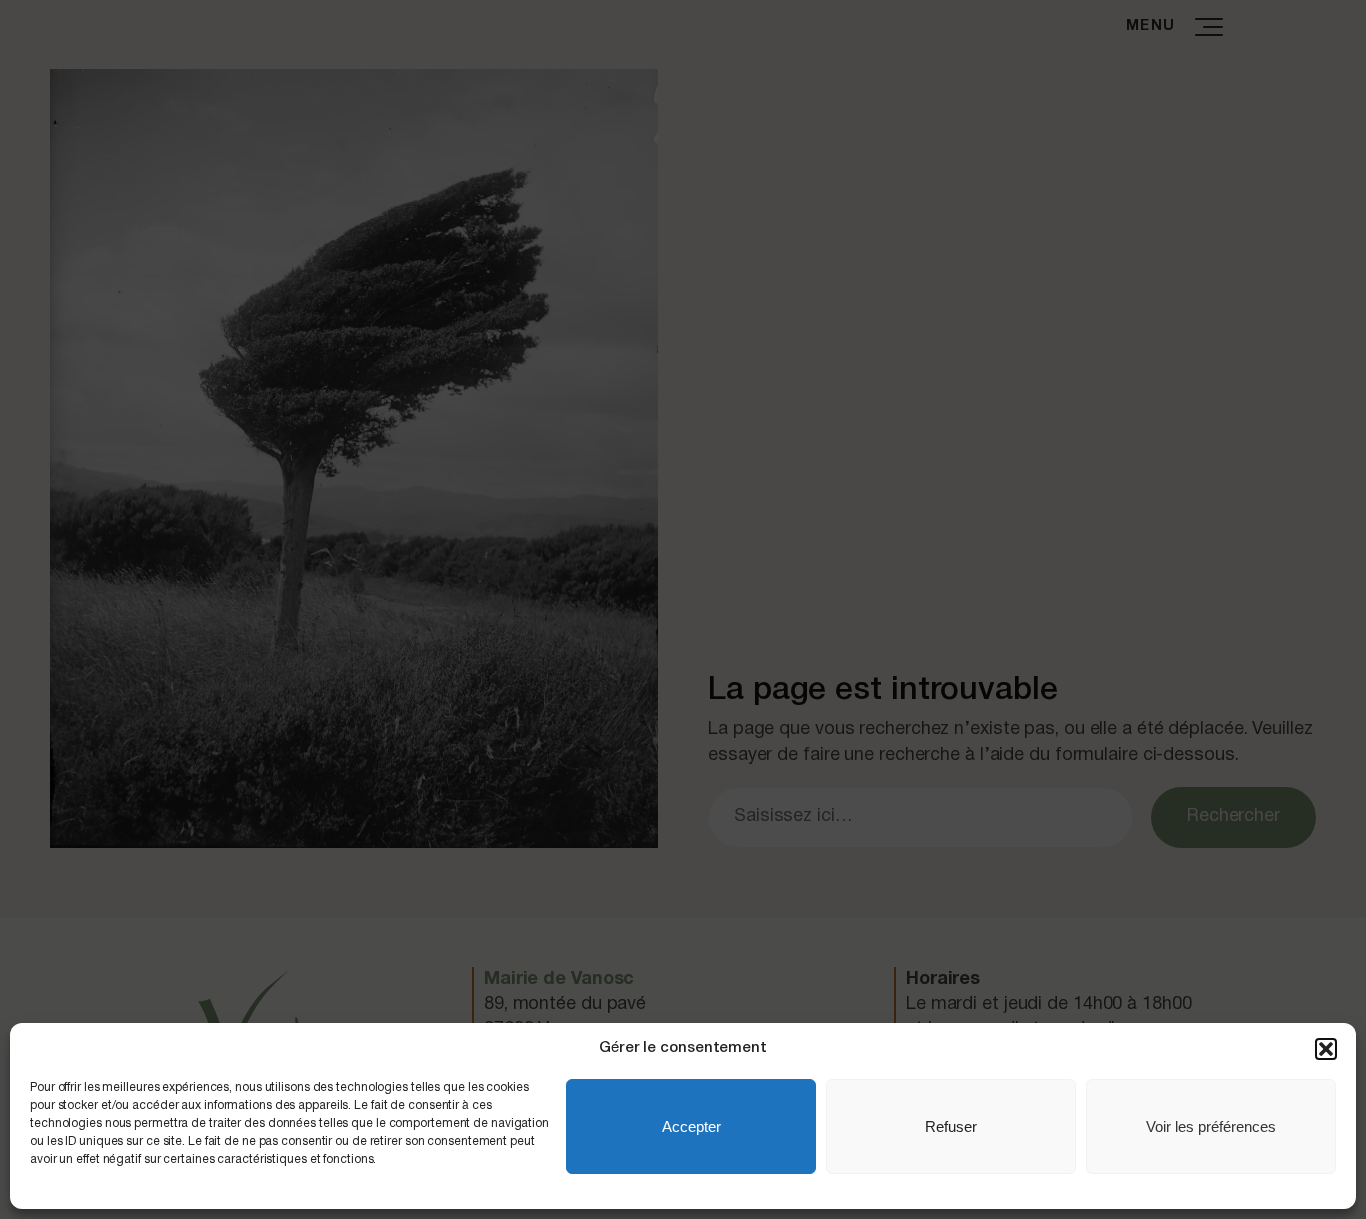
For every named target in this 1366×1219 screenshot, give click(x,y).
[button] (1326, 1049)
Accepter (691, 1126)
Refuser (951, 1126)
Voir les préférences (1211, 1126)
